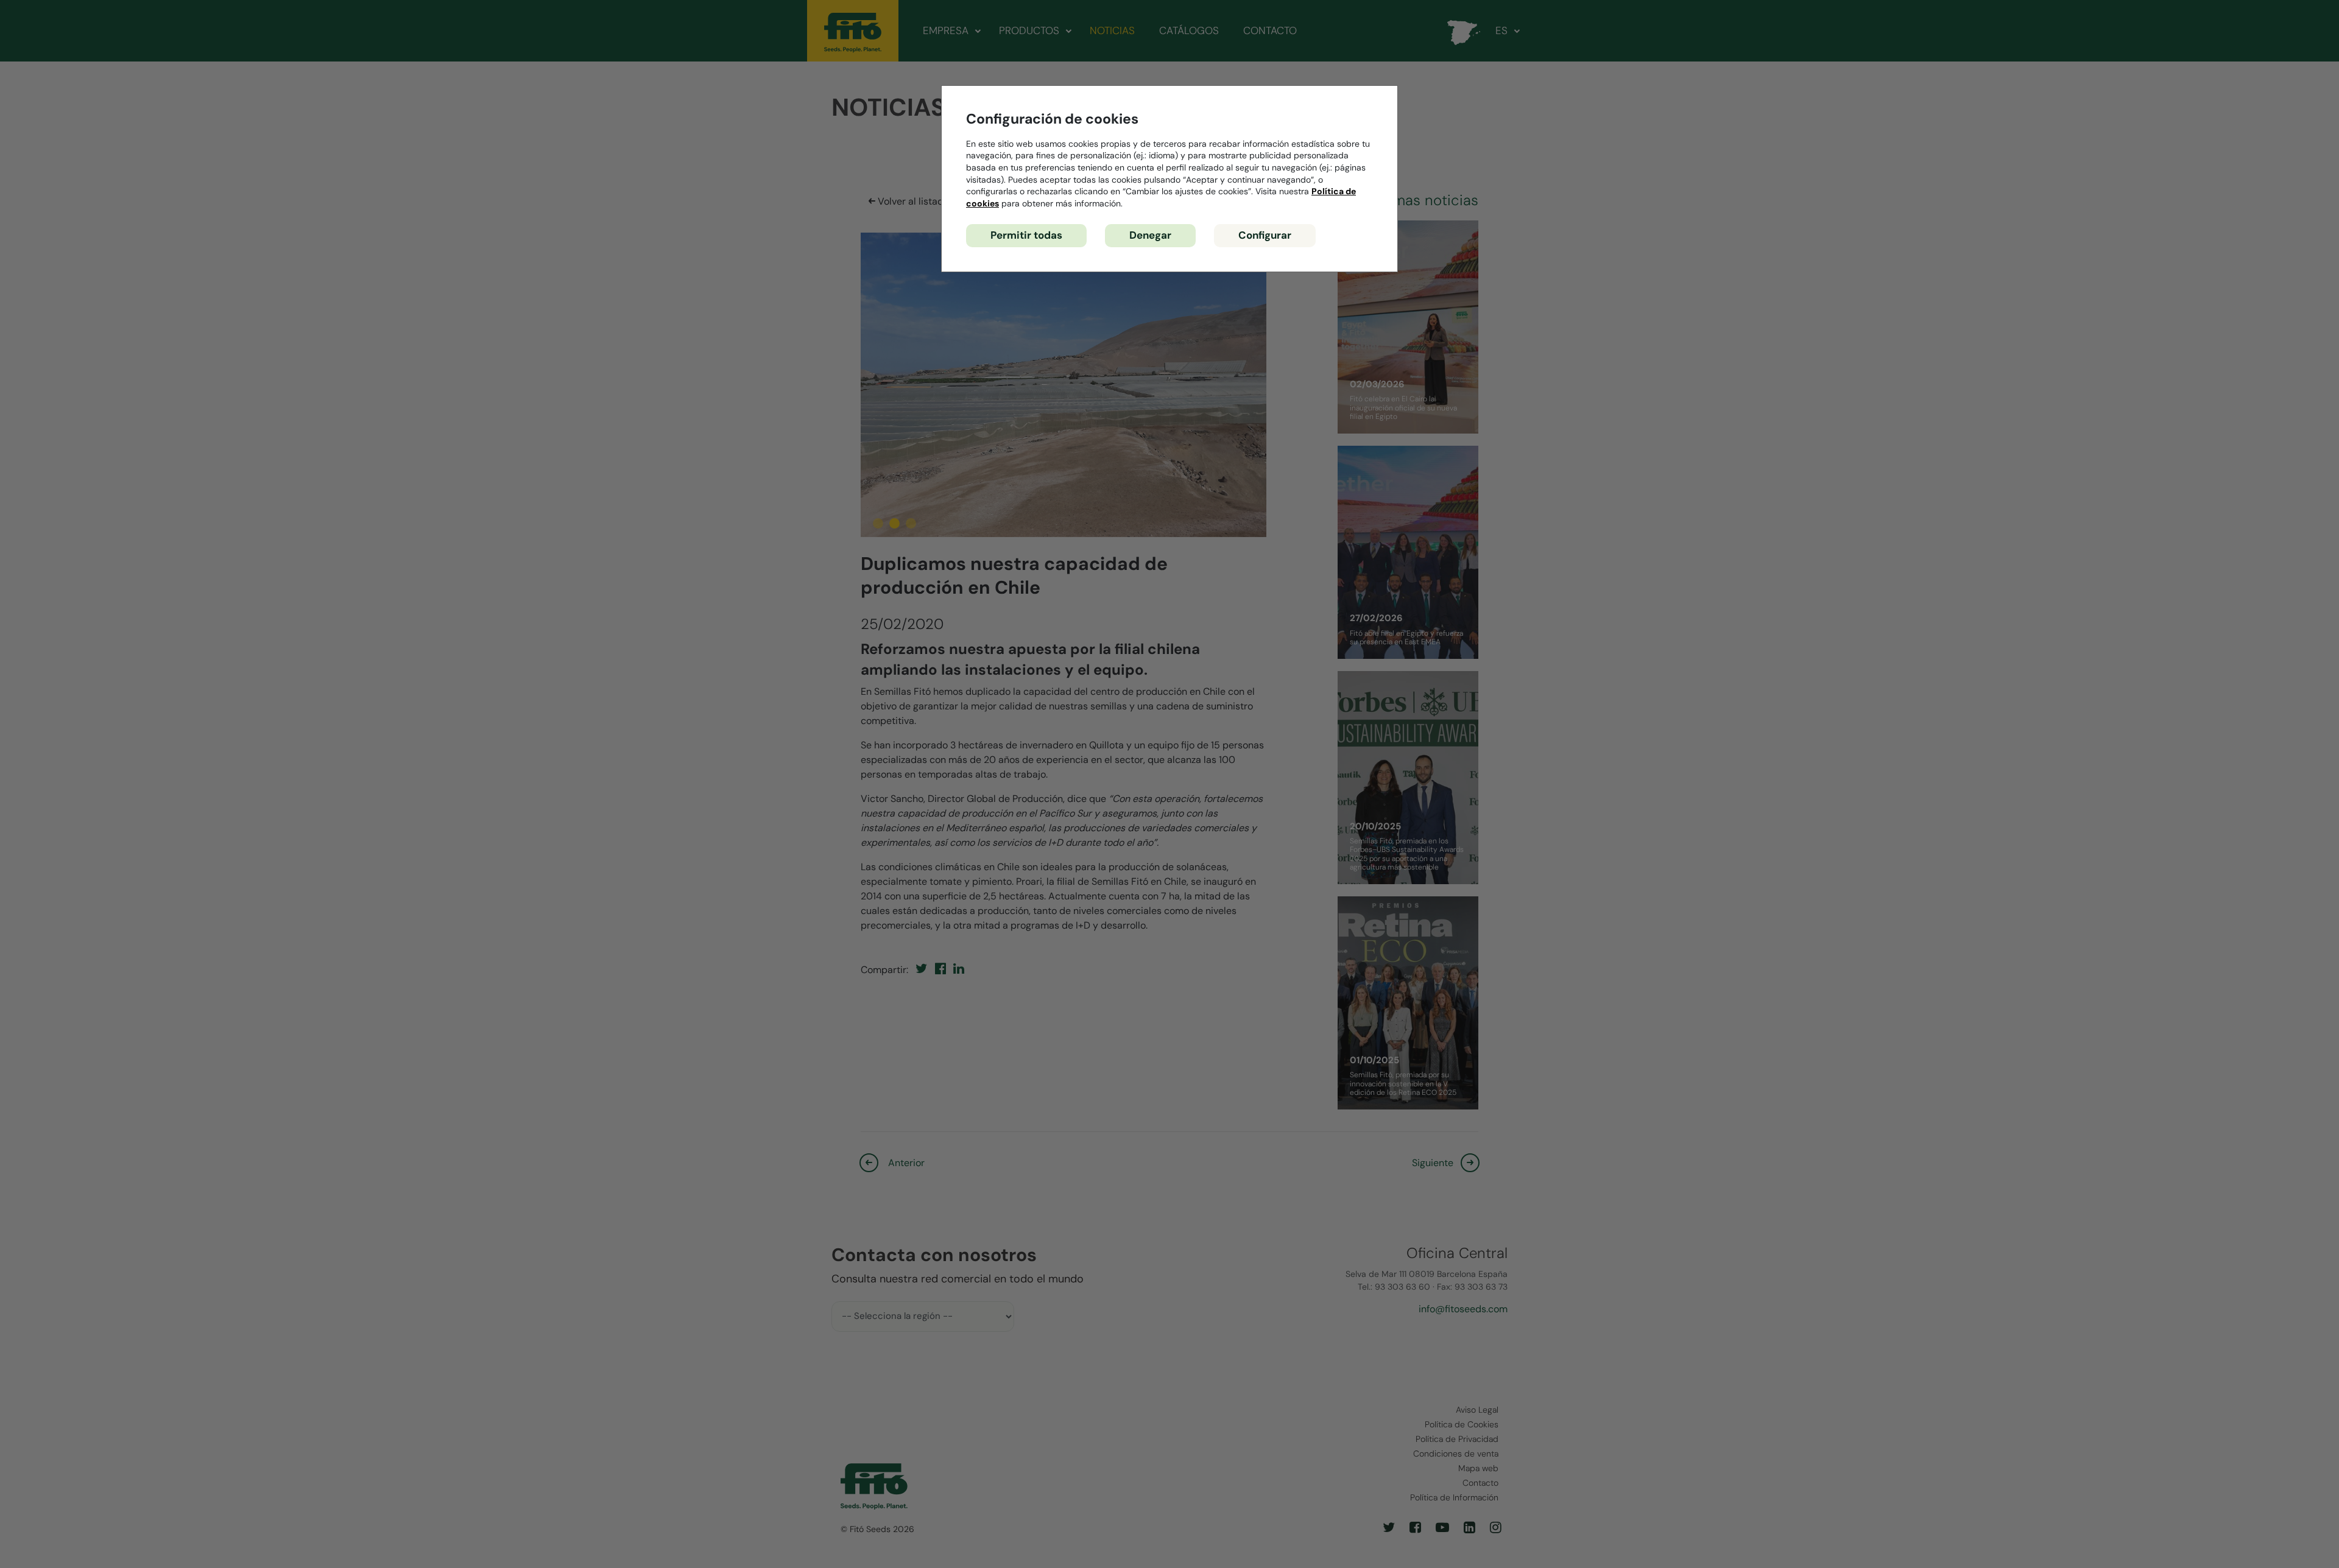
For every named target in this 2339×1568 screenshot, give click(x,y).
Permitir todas (1026, 235)
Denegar (1150, 235)
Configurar (1265, 235)
